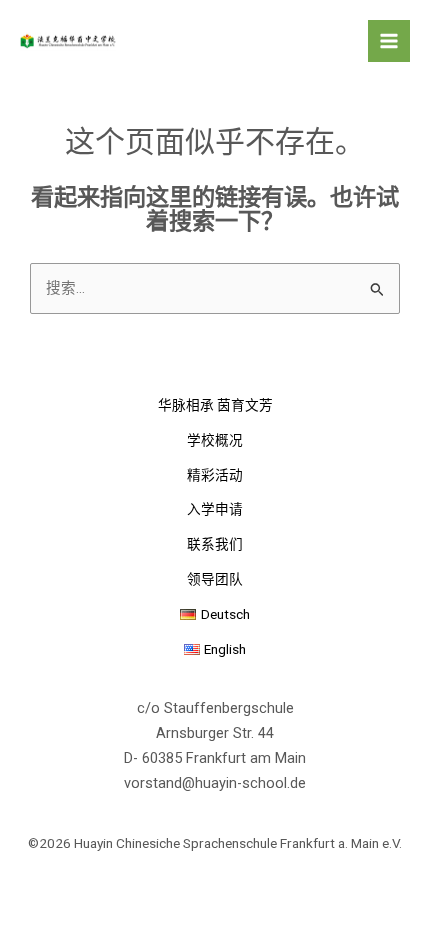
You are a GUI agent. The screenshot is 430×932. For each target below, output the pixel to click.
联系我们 (215, 544)
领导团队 (215, 579)
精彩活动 (215, 475)
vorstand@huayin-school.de (215, 783)
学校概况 (215, 440)
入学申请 (215, 509)
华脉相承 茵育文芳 (215, 405)
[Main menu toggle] (389, 41)
